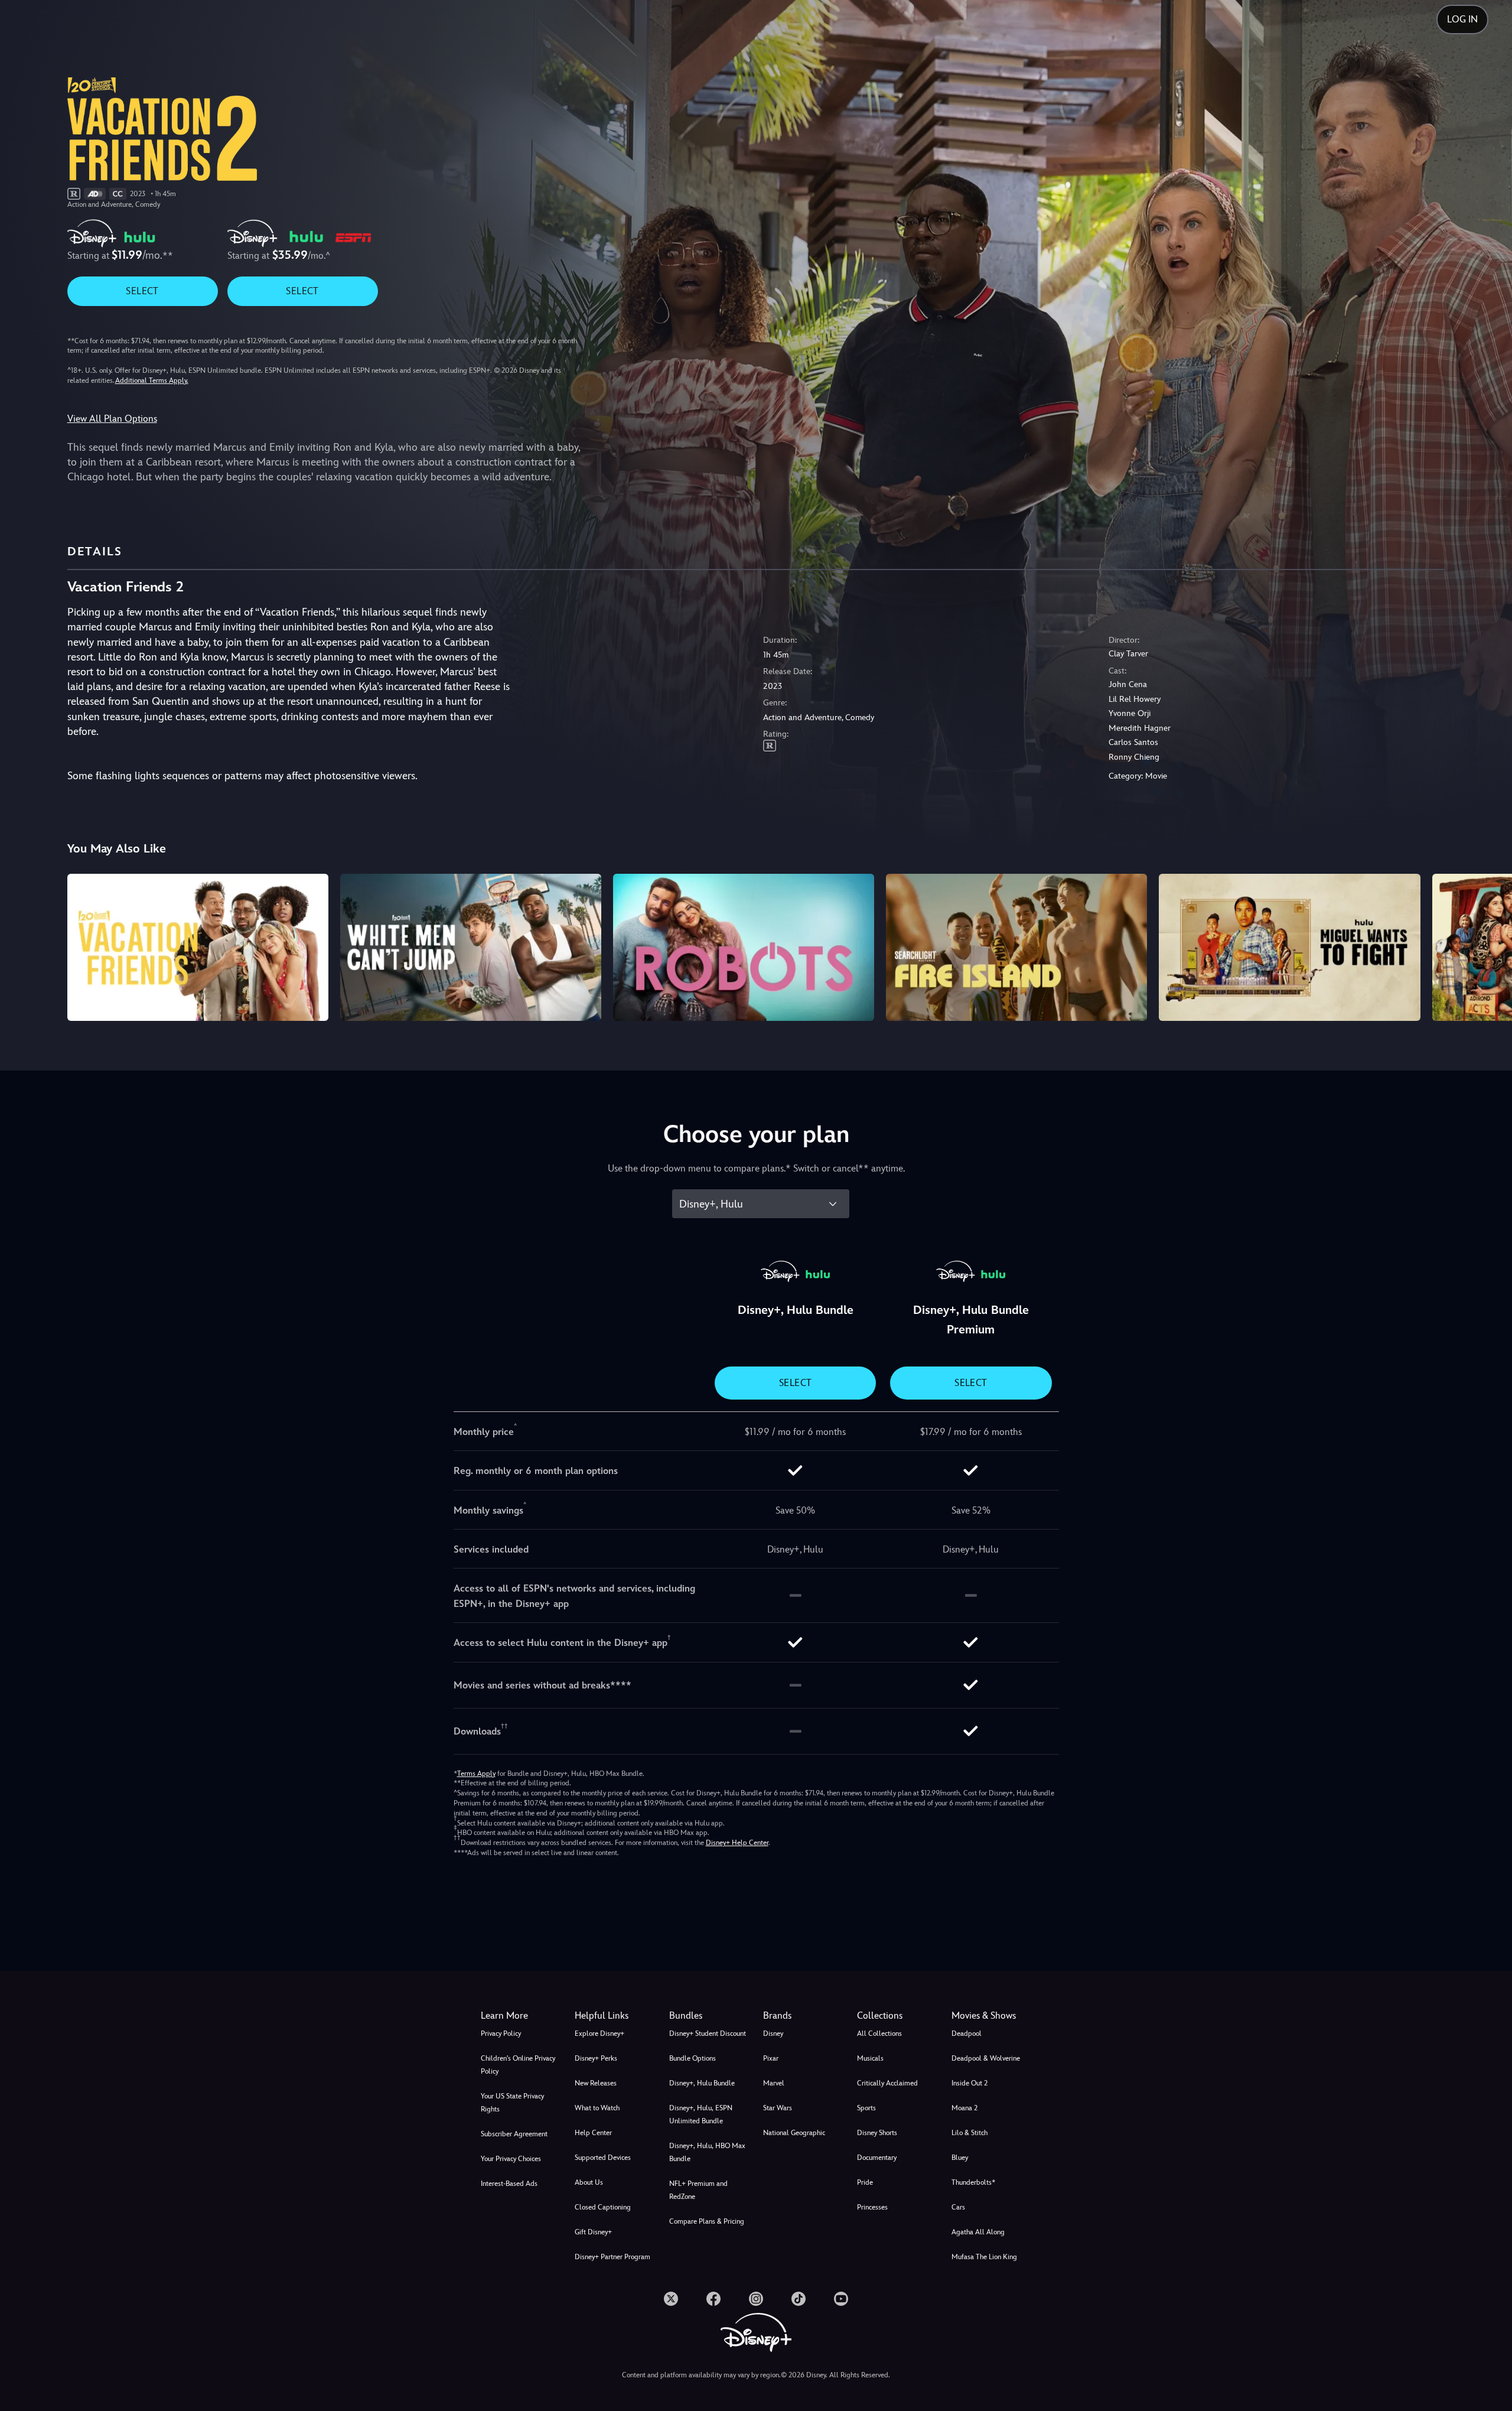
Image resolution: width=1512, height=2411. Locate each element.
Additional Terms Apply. (152, 380)
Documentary (877, 2158)
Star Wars (778, 2108)
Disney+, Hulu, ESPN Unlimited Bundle (701, 2114)
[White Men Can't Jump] (471, 947)
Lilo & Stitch (970, 2133)
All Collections (879, 2033)
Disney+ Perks (596, 2058)
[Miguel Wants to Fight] (1289, 947)
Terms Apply (476, 1774)
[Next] (1489, 945)
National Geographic (794, 2133)
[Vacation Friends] (198, 947)
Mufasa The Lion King (984, 2257)
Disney (773, 2033)
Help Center (593, 2133)
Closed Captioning (603, 2207)
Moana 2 (964, 2108)
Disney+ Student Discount (708, 2033)
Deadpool (967, 2033)
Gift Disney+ (593, 2232)
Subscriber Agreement (514, 2134)
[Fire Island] (1016, 947)
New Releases (596, 2083)
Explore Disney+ (599, 2033)
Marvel (774, 2083)
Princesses (872, 2207)
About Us (589, 2182)
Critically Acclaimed (887, 2083)
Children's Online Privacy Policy (518, 2065)
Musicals (870, 2058)
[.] (671, 2299)
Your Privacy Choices (511, 2159)
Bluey (960, 2158)
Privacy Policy (501, 2033)
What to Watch (597, 2108)
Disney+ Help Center (737, 1843)
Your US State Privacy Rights (512, 2103)
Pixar (771, 2058)
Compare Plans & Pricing (707, 2221)
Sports (866, 2108)
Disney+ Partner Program (612, 2257)
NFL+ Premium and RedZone (698, 2190)
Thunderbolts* (973, 2182)
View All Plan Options (112, 419)
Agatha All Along (978, 2232)
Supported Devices (603, 2158)
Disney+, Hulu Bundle (702, 2083)
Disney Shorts (877, 2133)
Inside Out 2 (970, 2083)
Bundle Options (693, 2058)
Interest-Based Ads (509, 2184)
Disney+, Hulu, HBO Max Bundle (707, 2152)
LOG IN (1462, 19)
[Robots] (744, 947)
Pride (865, 2182)
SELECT (142, 291)
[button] (615, 2016)
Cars (958, 2207)
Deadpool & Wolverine (986, 2058)
